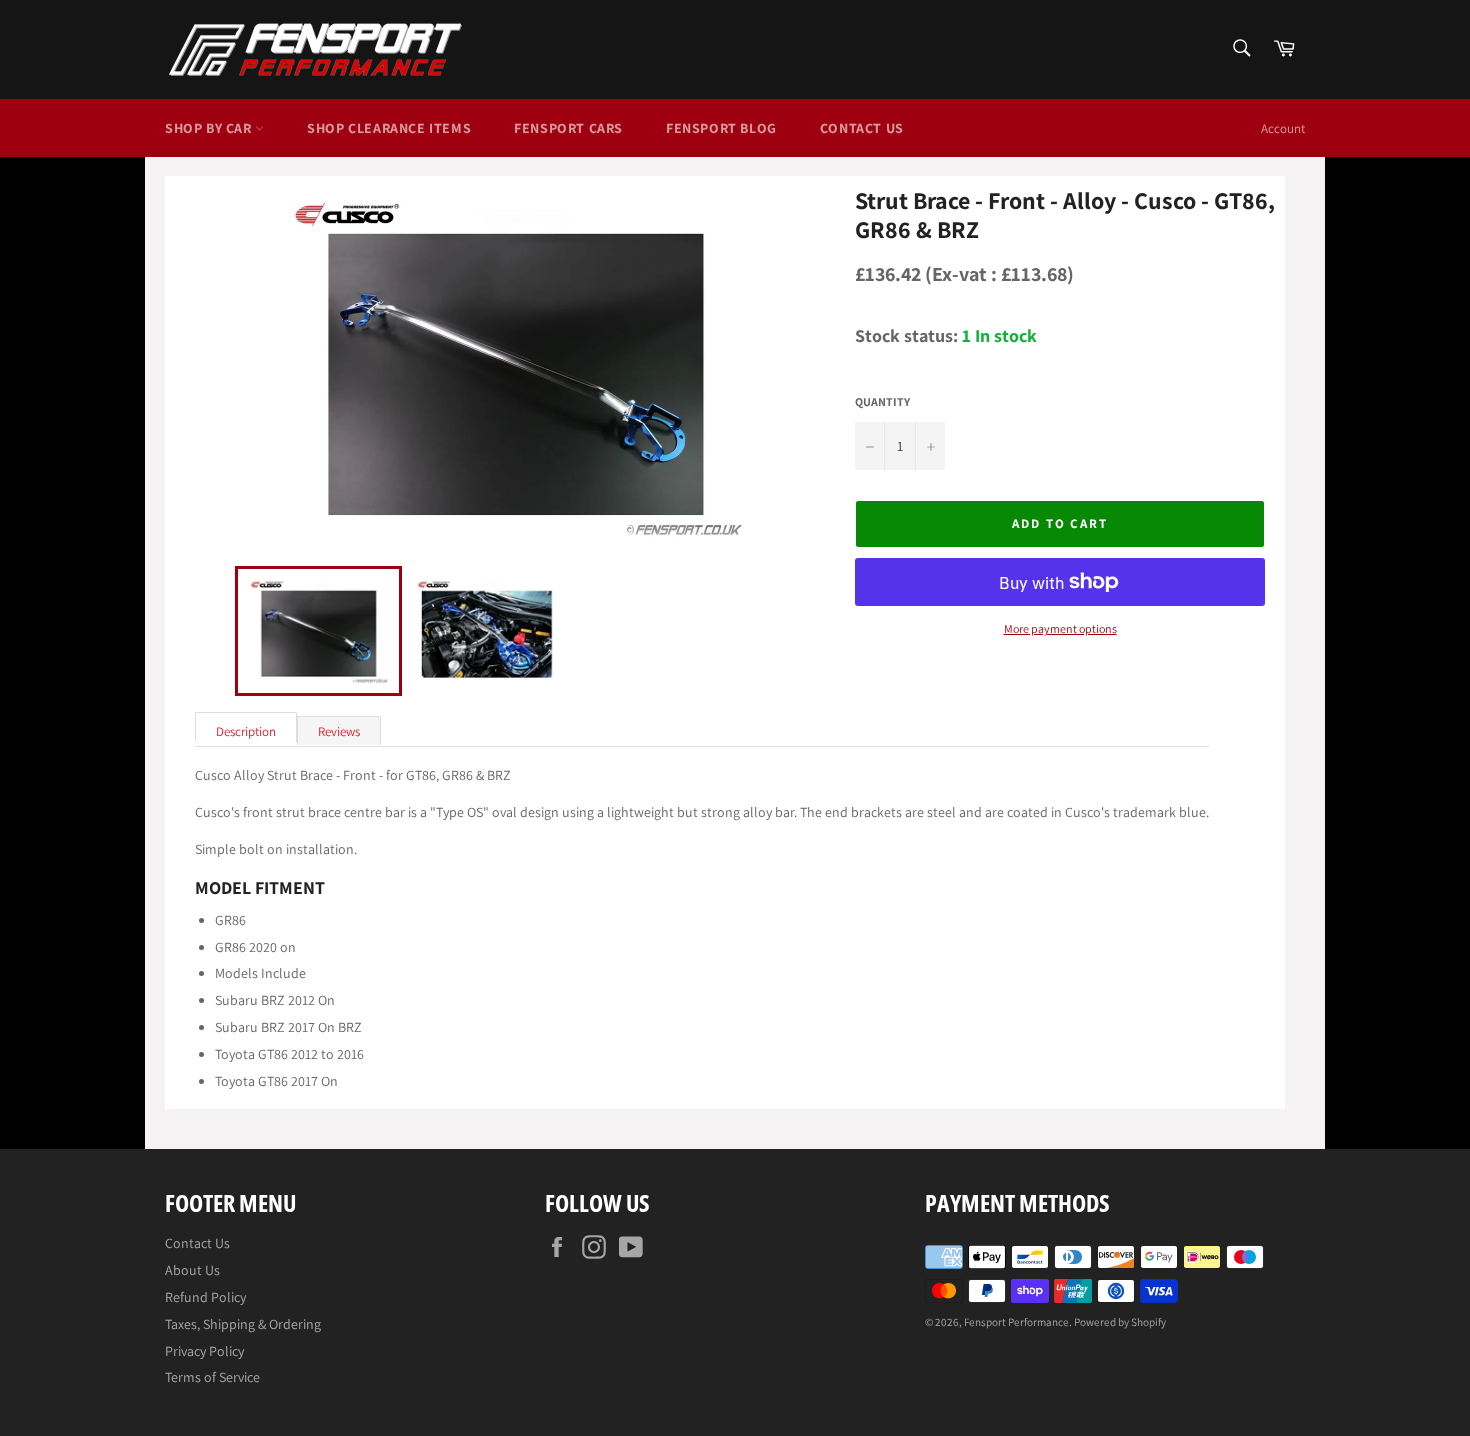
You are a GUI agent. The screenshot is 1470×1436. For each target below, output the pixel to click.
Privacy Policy (204, 1351)
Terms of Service (212, 1377)
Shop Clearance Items (389, 128)
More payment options (1060, 629)
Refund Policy (205, 1297)
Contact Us (862, 128)
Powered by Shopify (1120, 1322)
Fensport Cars (568, 128)
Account (1283, 128)
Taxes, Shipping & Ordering (243, 1324)
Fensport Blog (721, 128)
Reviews (339, 731)
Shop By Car (210, 128)
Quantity (882, 402)
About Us (192, 1270)
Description (246, 731)
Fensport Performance (1016, 1322)
